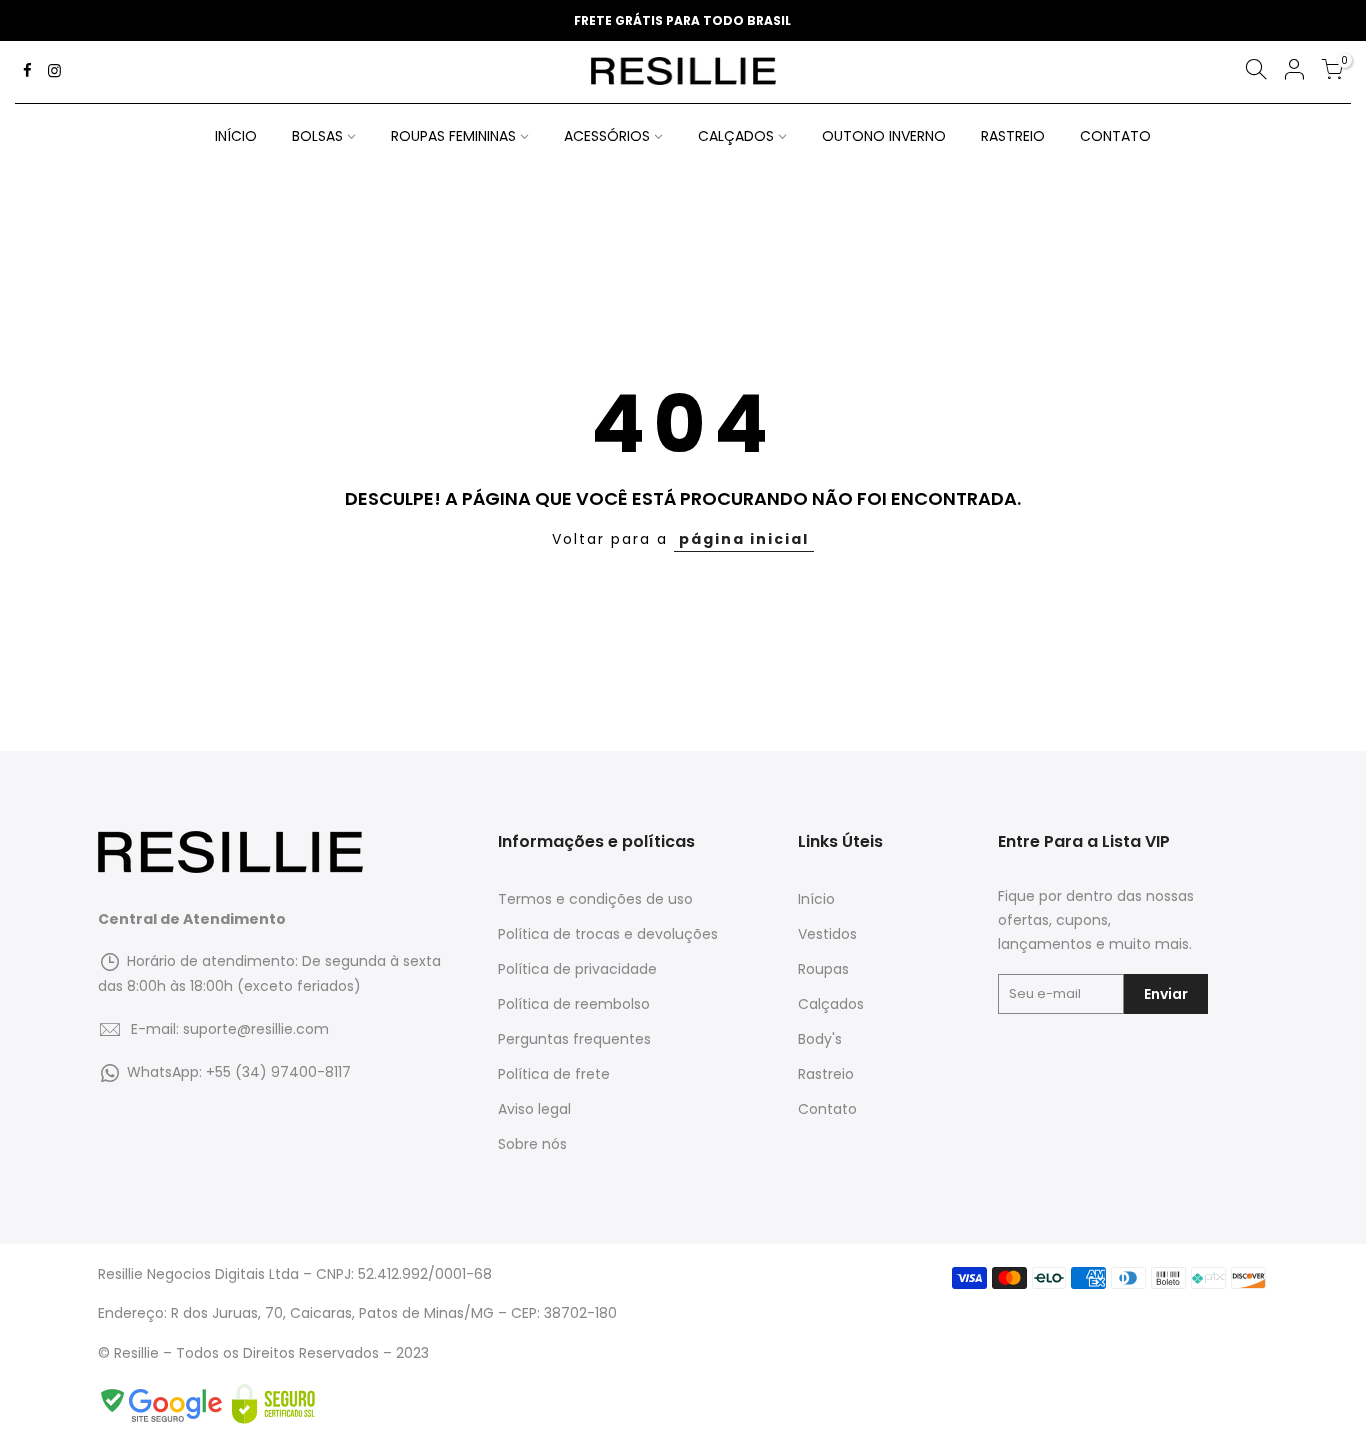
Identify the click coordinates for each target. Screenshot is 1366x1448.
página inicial (744, 539)
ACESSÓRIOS (607, 136)
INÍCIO (236, 136)
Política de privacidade (577, 969)
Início (816, 899)
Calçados (831, 1004)
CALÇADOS (736, 136)
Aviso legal (534, 1109)
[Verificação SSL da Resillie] (273, 1404)
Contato (827, 1109)
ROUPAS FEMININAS (453, 136)
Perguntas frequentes (574, 1039)
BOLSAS (317, 136)
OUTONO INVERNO (884, 136)
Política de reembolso (574, 1004)
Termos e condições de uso (595, 899)
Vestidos (827, 934)
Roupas (823, 969)
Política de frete (554, 1074)
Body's (820, 1039)
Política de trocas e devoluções (608, 934)
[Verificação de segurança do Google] (165, 1404)
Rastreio (826, 1074)
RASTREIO (1013, 136)
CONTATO (1115, 136)
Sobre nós (532, 1144)
